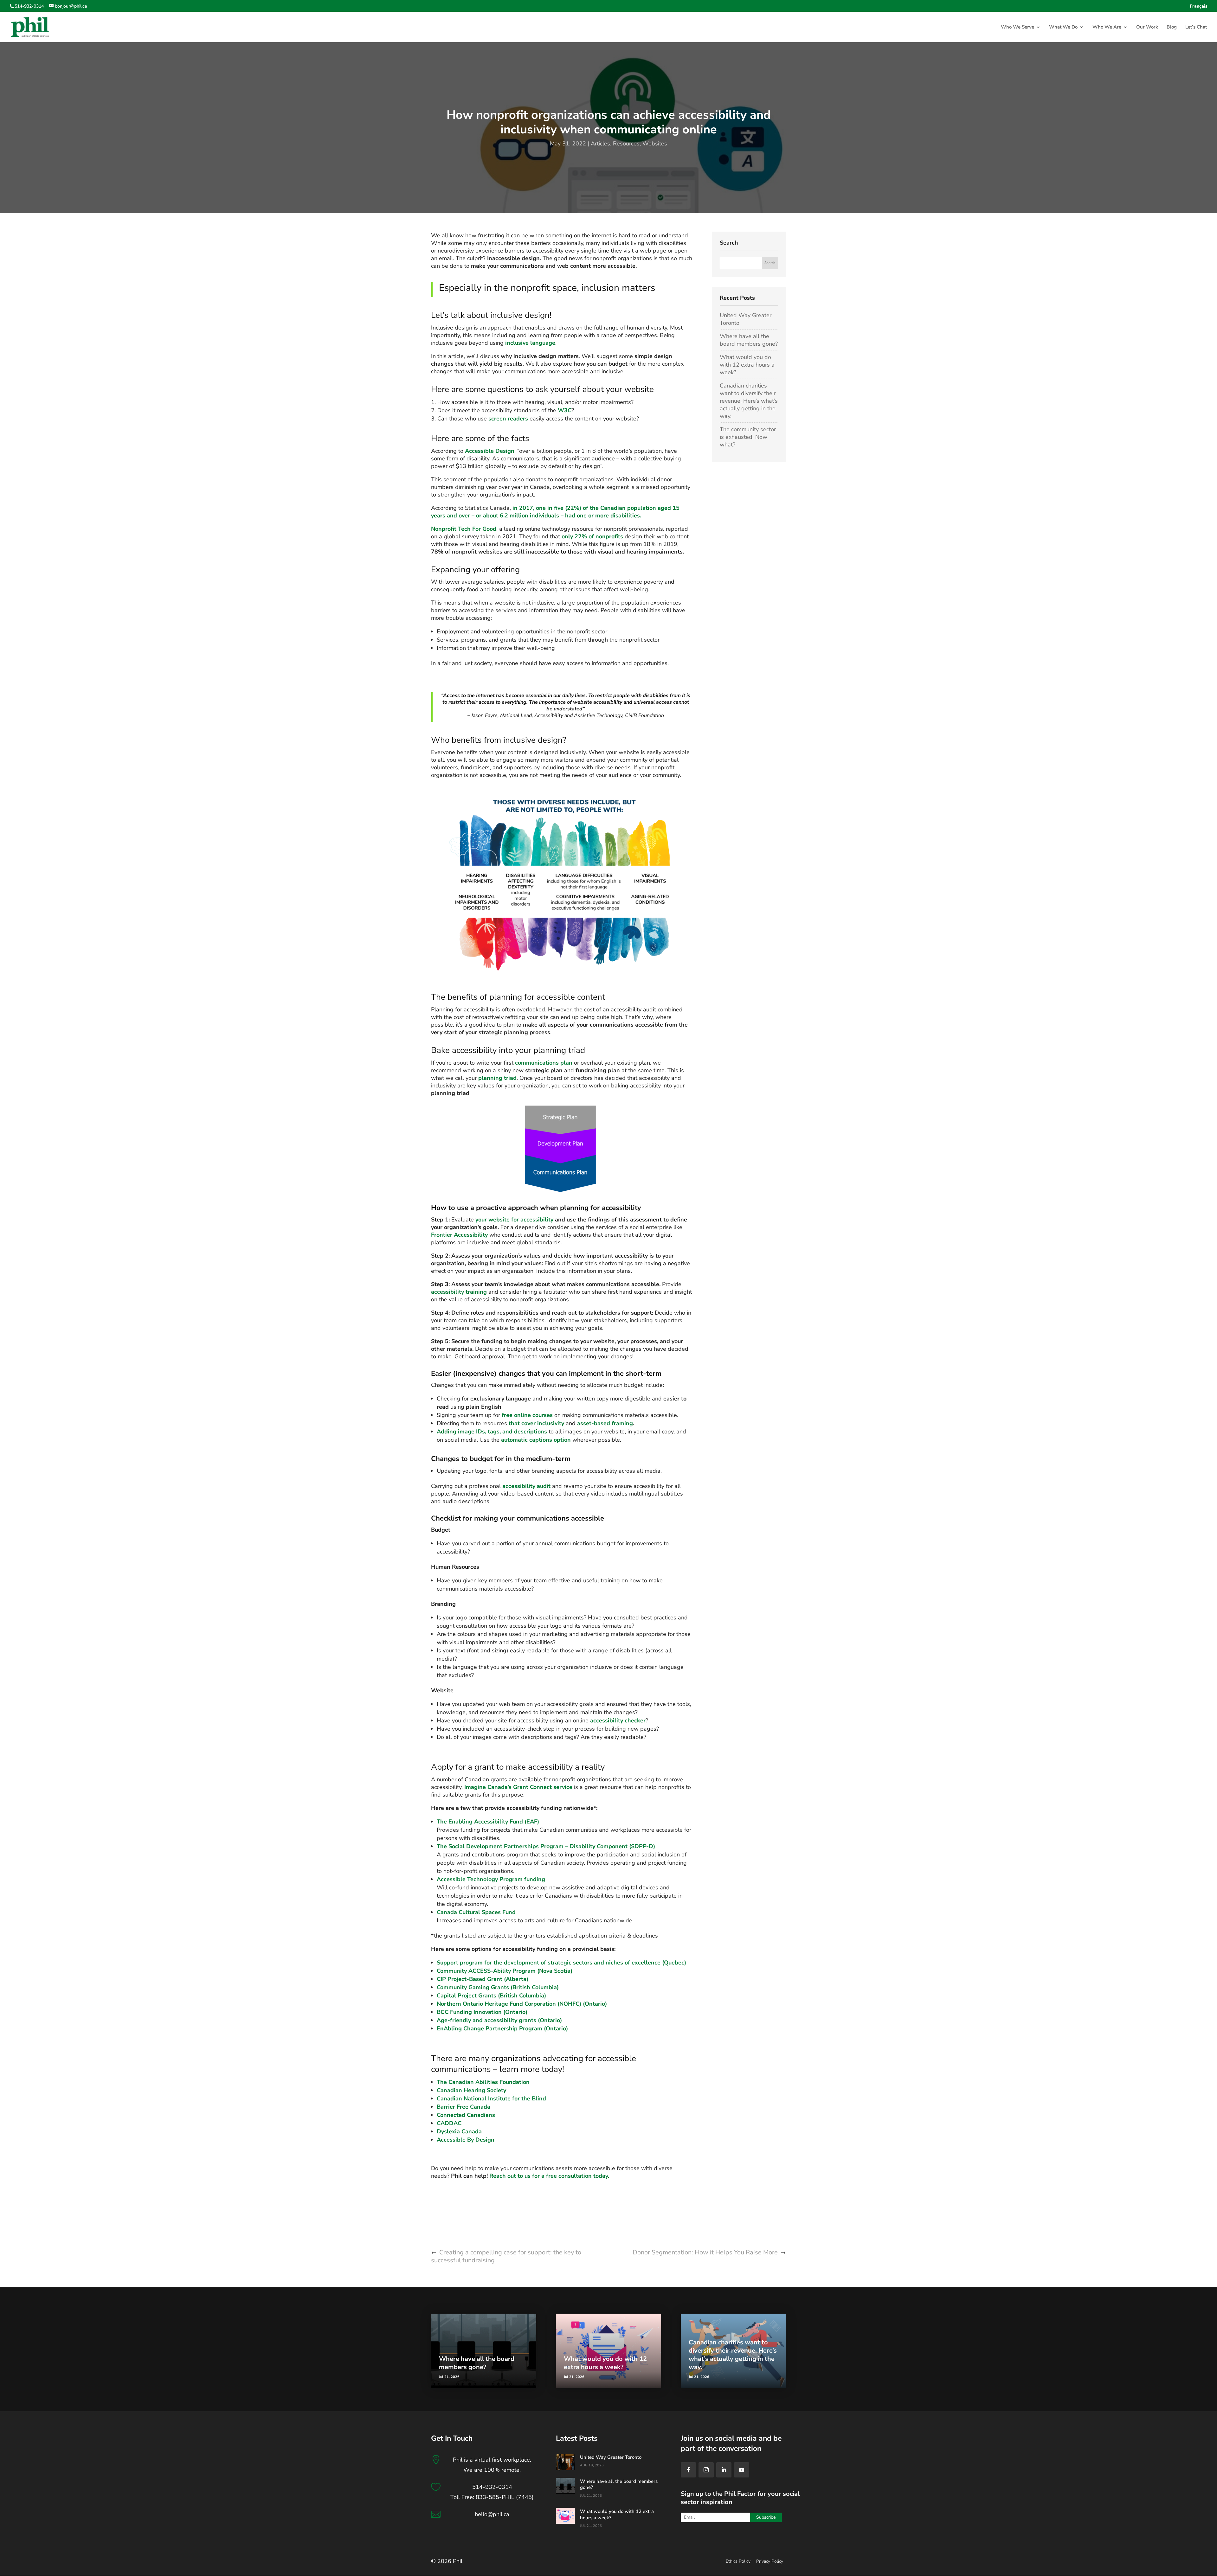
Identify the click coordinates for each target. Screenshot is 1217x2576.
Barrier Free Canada (464, 2107)
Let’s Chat (1196, 27)
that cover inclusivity (536, 1423)
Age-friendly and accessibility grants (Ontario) (499, 2020)
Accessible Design (490, 451)
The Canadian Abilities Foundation (483, 2082)
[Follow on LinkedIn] (724, 2470)
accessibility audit (527, 1486)
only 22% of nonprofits (592, 536)
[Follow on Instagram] (706, 2470)
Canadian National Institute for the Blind (491, 2099)
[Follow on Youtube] (742, 2470)
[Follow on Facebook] (688, 2470)
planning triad (497, 1078)
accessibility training (459, 1292)
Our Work (1147, 27)
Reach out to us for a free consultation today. (549, 2176)
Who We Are (1107, 27)
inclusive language (530, 343)
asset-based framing (605, 1423)
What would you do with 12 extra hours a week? (747, 365)
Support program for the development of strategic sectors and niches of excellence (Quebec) (561, 1963)
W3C (565, 410)
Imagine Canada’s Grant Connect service (518, 1787)
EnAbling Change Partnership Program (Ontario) (502, 2028)
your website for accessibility (514, 1220)
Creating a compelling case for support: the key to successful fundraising (506, 2256)
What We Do (1063, 27)
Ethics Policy (738, 2561)
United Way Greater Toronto (611, 2457)
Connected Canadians (466, 2115)
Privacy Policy (770, 2561)
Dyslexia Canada (459, 2131)
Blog (1172, 27)
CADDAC (449, 2123)
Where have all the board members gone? (749, 340)
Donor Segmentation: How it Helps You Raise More (705, 2252)
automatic (514, 1440)
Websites (655, 144)
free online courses (527, 1415)
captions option (549, 1440)
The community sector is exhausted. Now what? (748, 437)
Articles (600, 144)
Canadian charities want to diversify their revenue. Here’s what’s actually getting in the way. (749, 401)
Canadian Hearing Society (471, 2090)
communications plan (544, 1063)
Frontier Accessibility (459, 1235)
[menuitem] (1199, 8)
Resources (626, 144)
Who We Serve (1017, 27)
